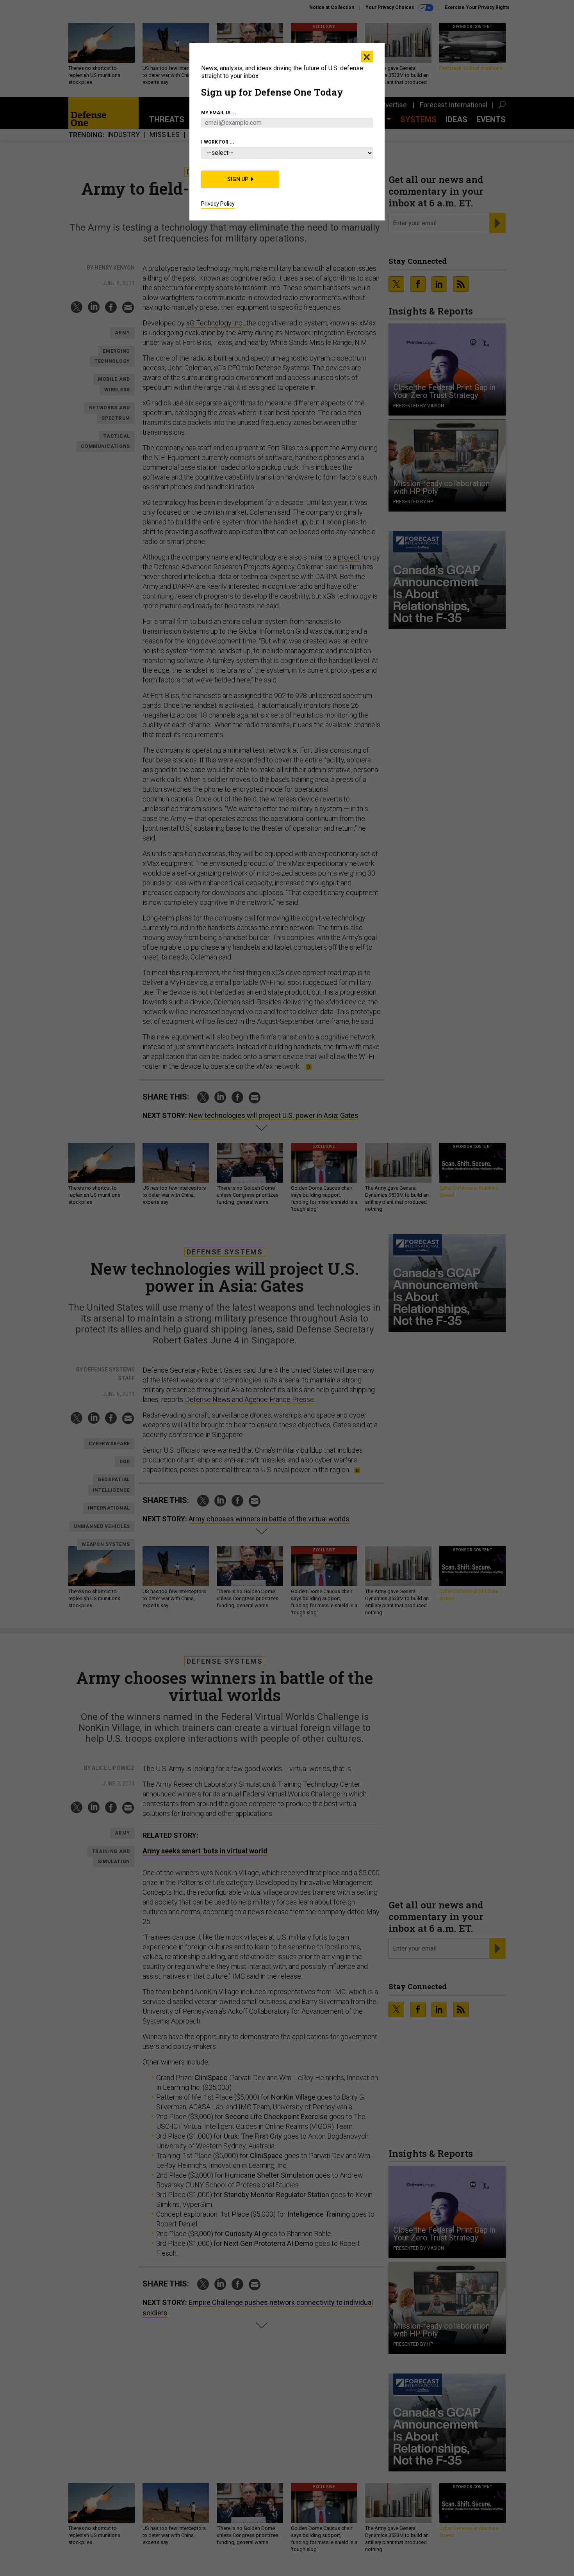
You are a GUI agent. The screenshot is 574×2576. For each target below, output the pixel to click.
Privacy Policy (218, 204)
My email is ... (219, 113)
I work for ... (218, 142)
